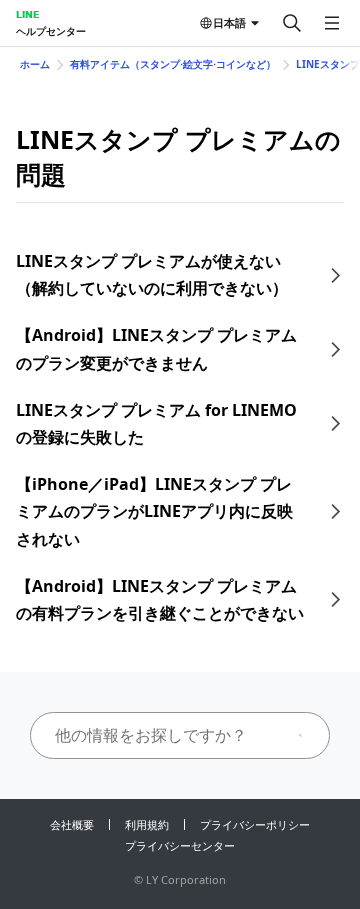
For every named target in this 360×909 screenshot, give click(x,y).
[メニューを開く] (332, 23)
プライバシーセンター (180, 845)
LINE (27, 14)
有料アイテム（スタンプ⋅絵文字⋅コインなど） (173, 64)
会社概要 (72, 824)
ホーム (35, 64)
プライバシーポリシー (255, 824)
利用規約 (147, 824)
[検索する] (292, 23)
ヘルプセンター (51, 31)
